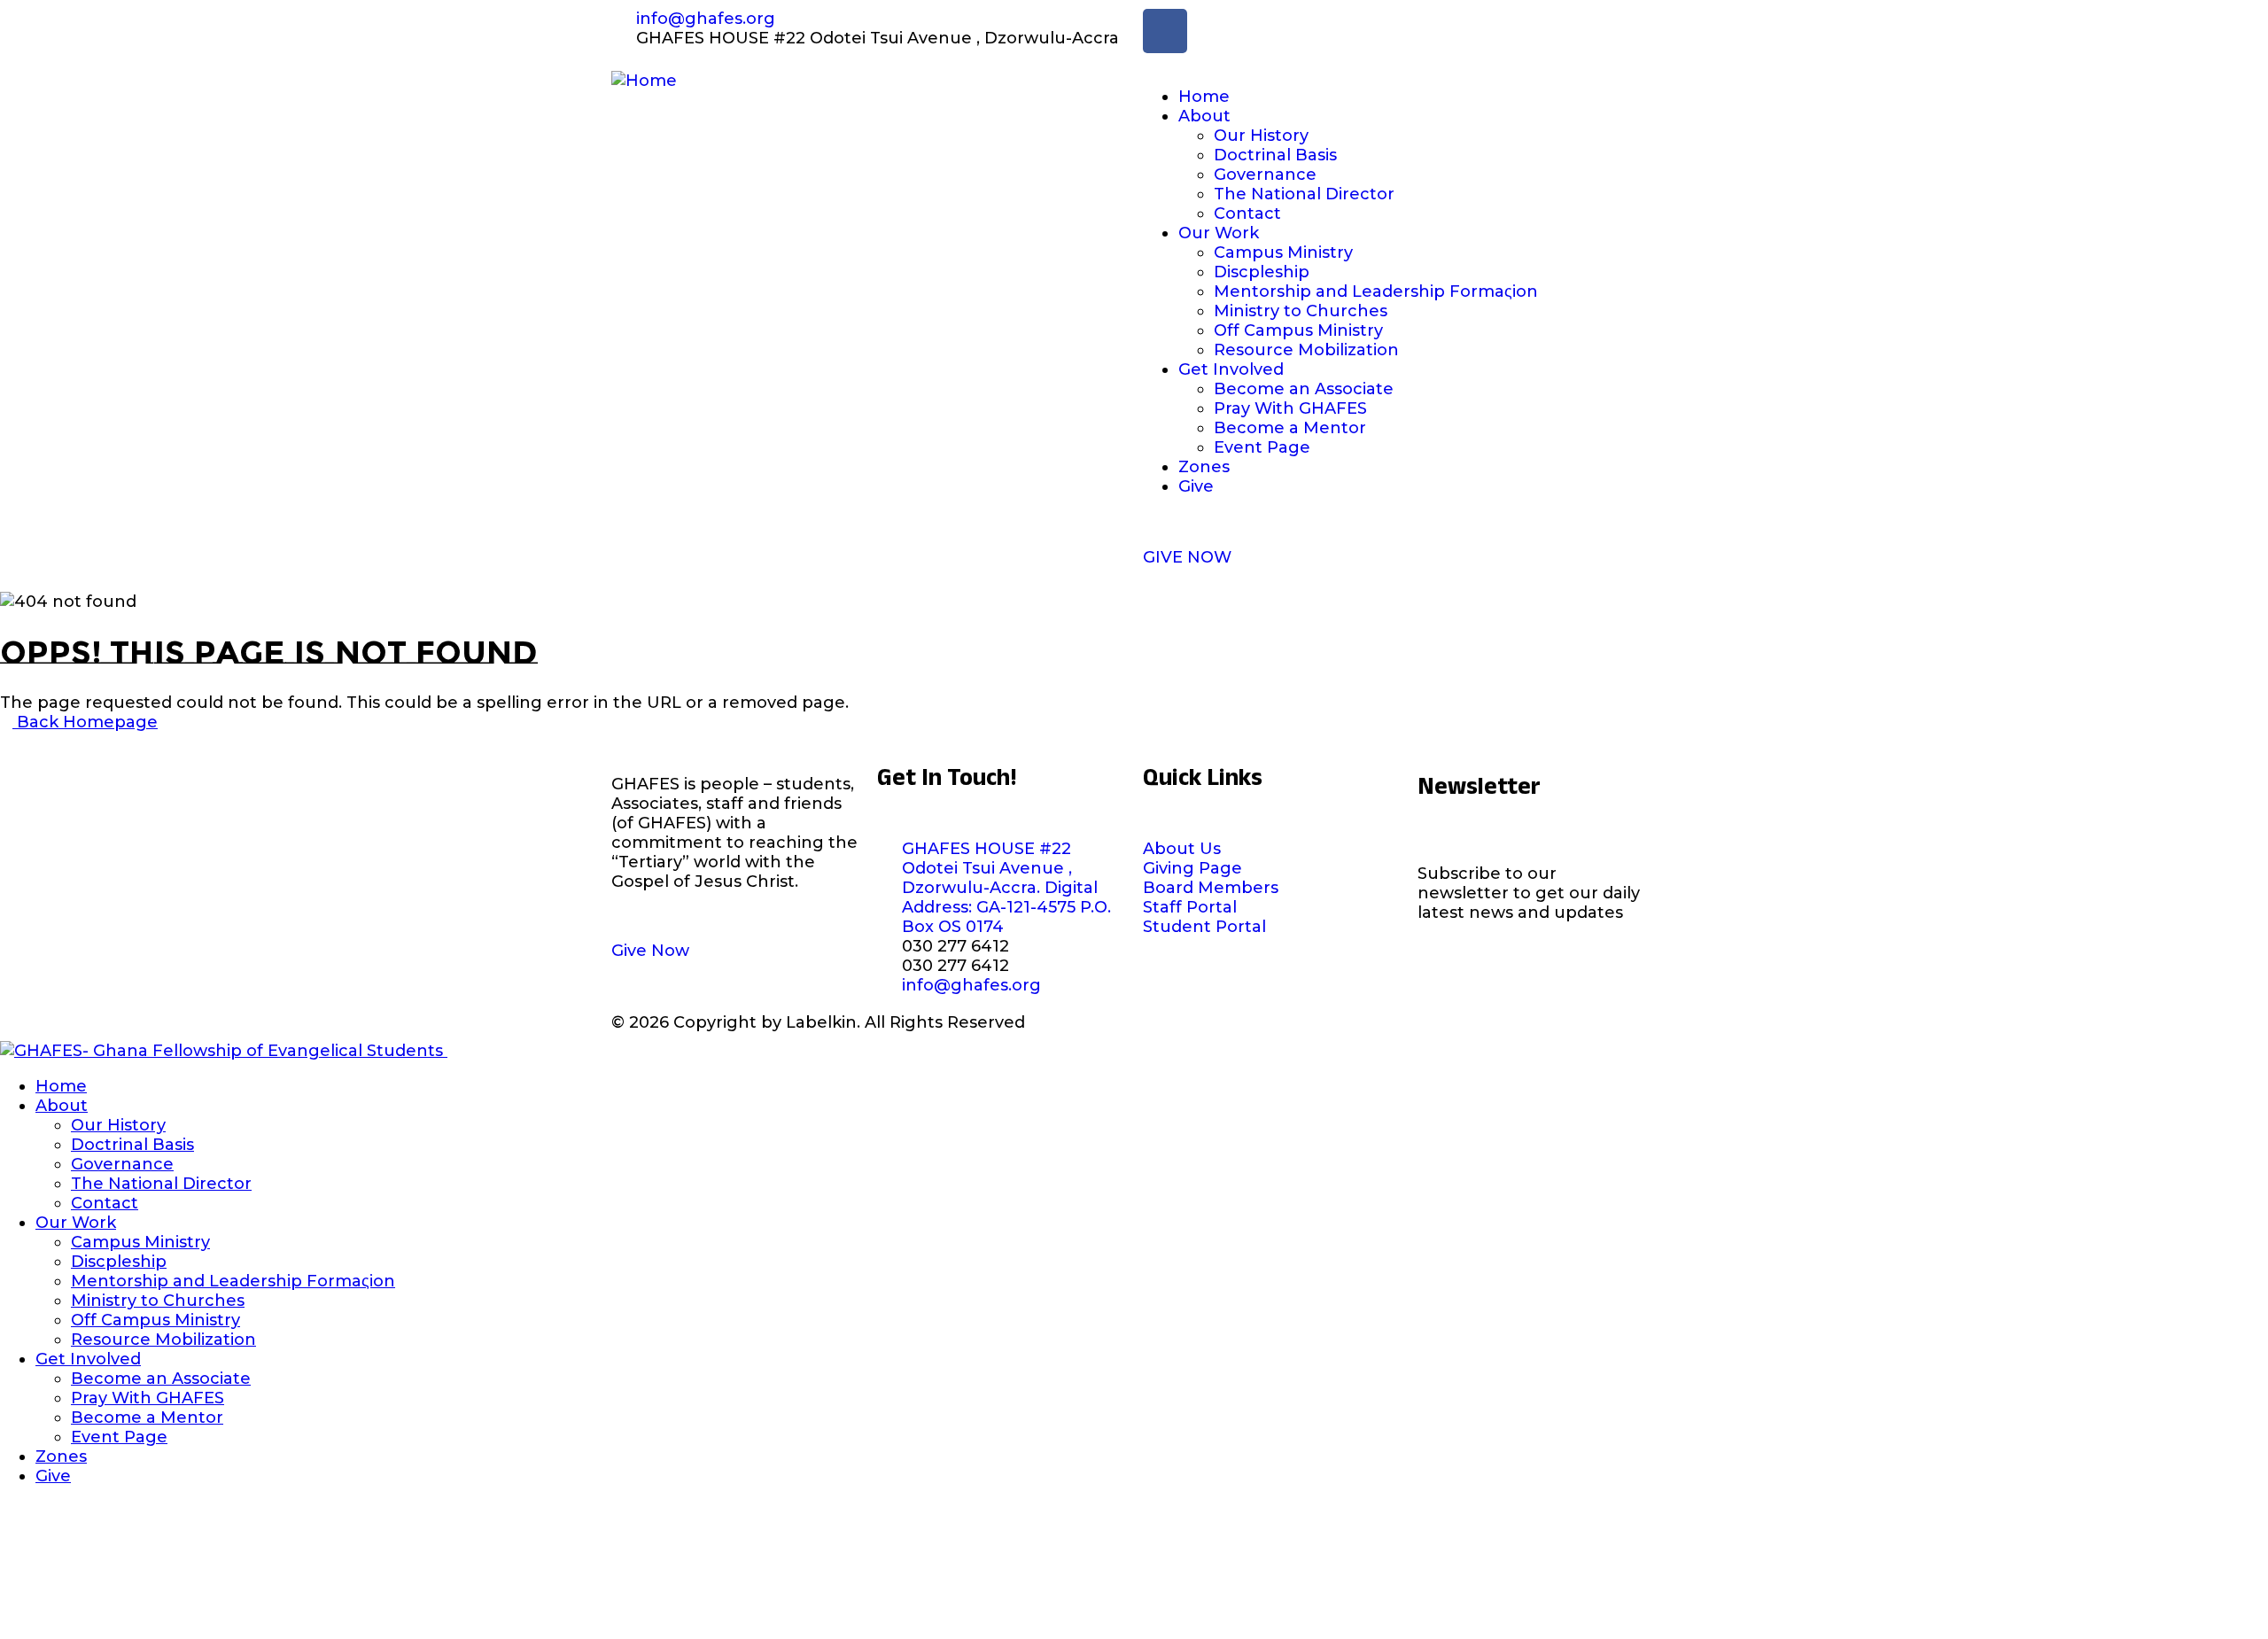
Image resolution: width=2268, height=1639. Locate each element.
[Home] (644, 81)
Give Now (650, 951)
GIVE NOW (1187, 557)
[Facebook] (1165, 31)
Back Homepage (85, 722)
